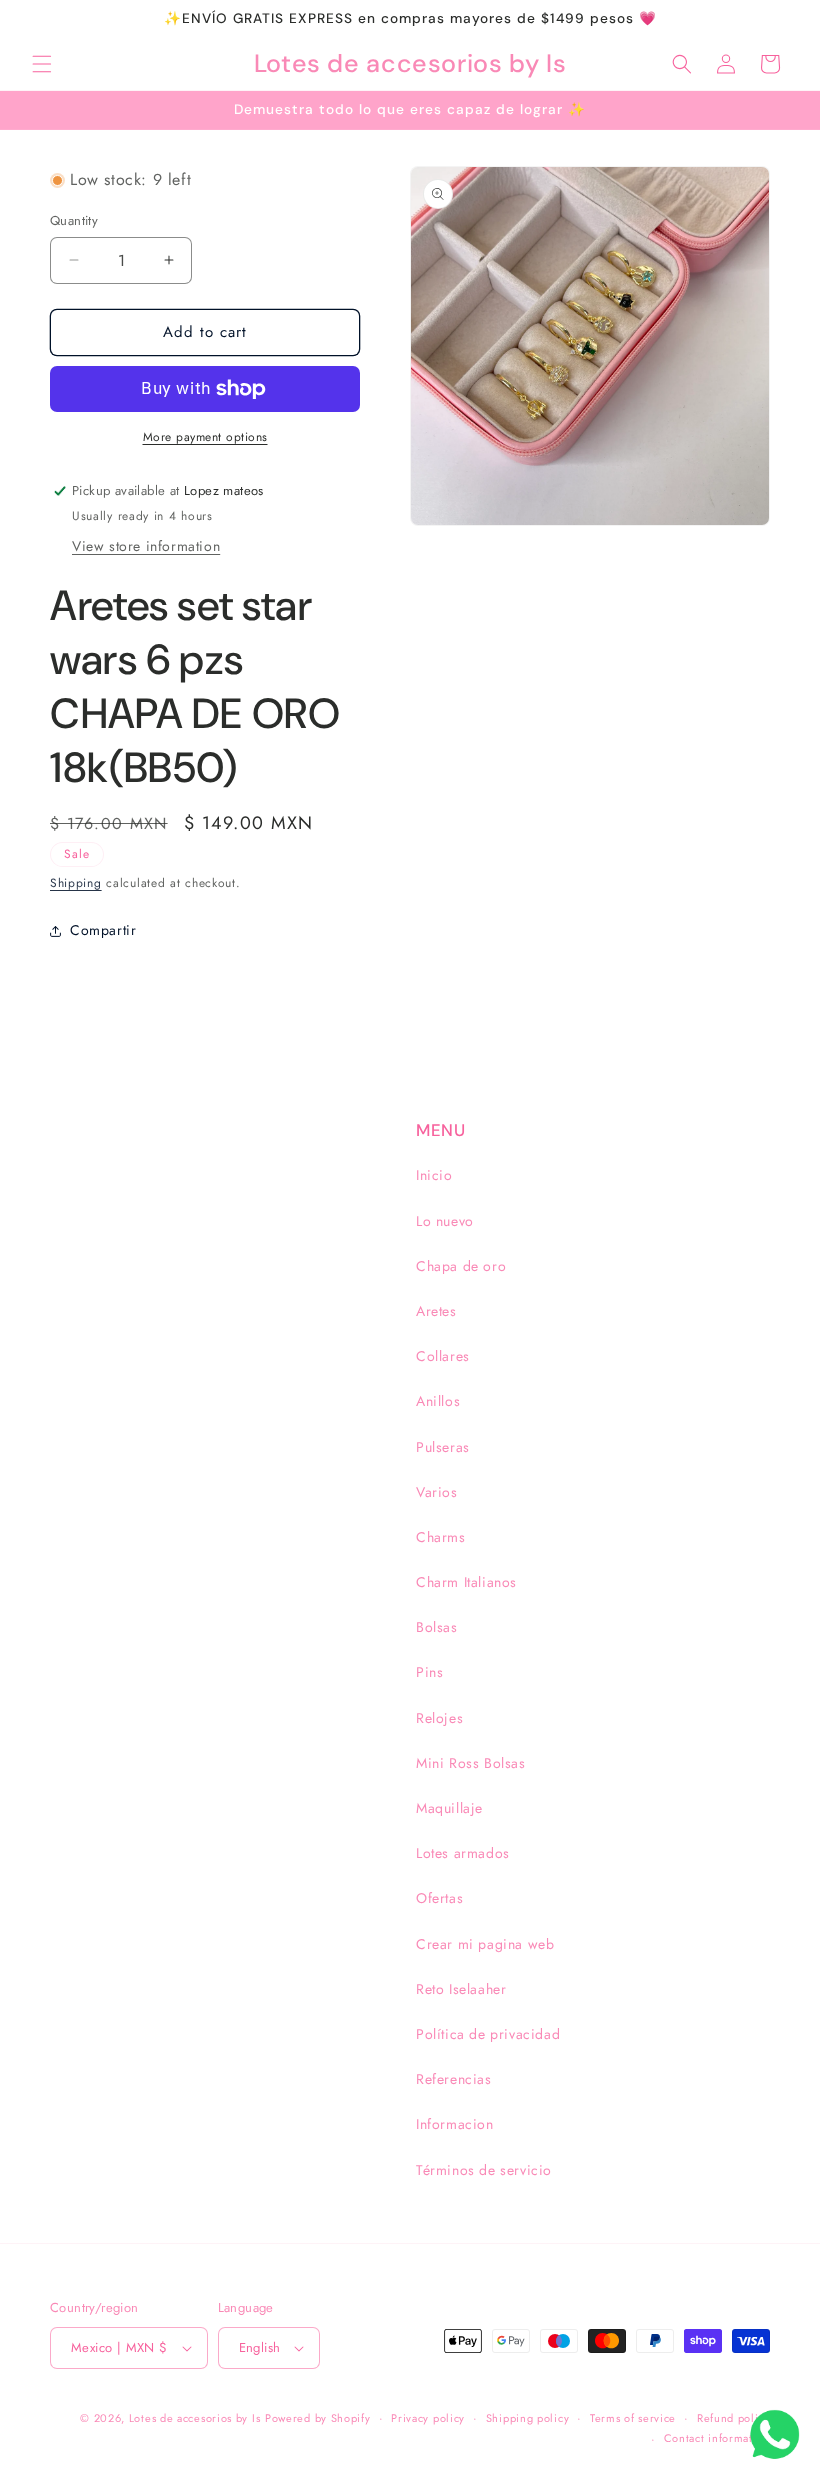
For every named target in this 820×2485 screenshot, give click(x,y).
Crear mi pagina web (485, 1944)
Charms (441, 1537)
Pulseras (443, 1447)
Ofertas (439, 1898)
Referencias (454, 2079)
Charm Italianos (466, 1582)
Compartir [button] (103, 930)
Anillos (438, 1401)
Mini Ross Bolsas (471, 1763)
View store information (146, 546)
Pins (429, 1672)
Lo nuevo (445, 1221)
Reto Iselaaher (461, 1989)
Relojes (439, 1718)
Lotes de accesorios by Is (195, 2418)
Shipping (76, 883)
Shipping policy (528, 2418)
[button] (42, 64)
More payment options (205, 437)
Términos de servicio (484, 2170)
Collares (443, 1356)
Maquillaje (449, 1808)
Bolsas (437, 1627)
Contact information (717, 2438)
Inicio (434, 1175)
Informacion (455, 2124)
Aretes (436, 1311)
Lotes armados (463, 1853)
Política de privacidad (488, 2034)
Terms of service (633, 2418)
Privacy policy (428, 2418)
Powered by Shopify (318, 2418)
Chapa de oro (461, 1266)
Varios (437, 1492)
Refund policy (733, 2418)
